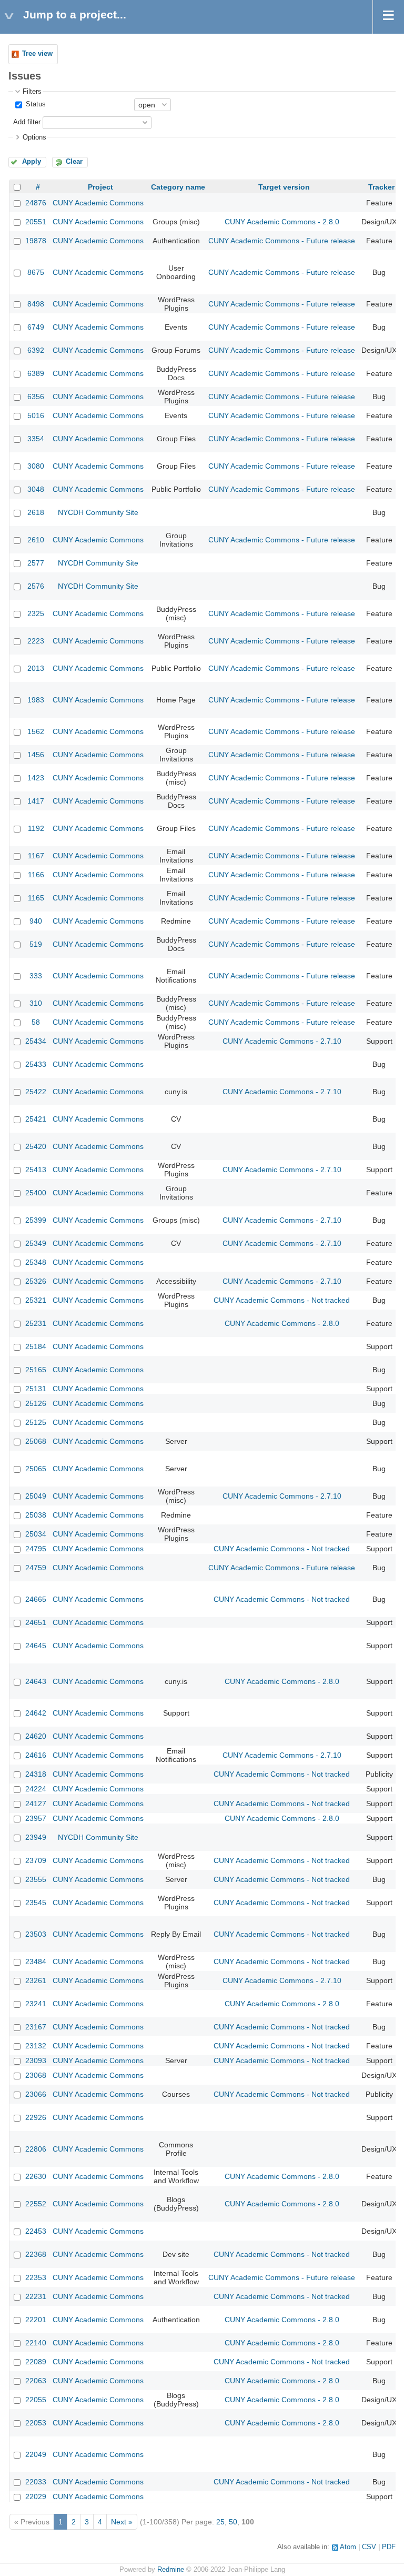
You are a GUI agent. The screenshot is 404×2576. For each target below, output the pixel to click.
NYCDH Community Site (98, 512)
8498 (36, 304)
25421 (36, 1119)
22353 (36, 2277)
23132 (36, 2046)
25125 (36, 1422)
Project (100, 187)
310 (36, 1003)
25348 (36, 1262)
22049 (36, 2454)
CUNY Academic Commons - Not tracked (282, 1300)
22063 (36, 2381)
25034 (36, 1534)
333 (36, 976)
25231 (36, 1323)
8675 (36, 272)
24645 (36, 1646)
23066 (36, 2094)
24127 (36, 1804)
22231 (36, 2296)
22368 (36, 2254)
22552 (36, 2204)
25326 (36, 1281)
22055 (36, 2400)
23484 (36, 1961)
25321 (36, 1300)
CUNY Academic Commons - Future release (282, 241)
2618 (36, 512)
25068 (36, 1441)
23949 (36, 1837)
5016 (36, 415)
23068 (36, 2075)
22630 (36, 2176)
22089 (36, 2362)
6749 (36, 327)
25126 (36, 1403)
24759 (36, 1568)
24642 (36, 1713)
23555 (36, 1879)
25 (220, 2522)
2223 (36, 641)
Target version (284, 187)
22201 (36, 2320)
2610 (36, 540)
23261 (36, 1980)
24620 (36, 1736)
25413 (36, 1170)
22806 (36, 2149)
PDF (389, 2547)
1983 (36, 700)
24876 (36, 203)
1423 (36, 778)
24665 (36, 1599)
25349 (36, 1243)
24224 (36, 1789)
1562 (36, 731)
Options (34, 137)
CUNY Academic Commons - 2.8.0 (282, 222)
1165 (36, 898)
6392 (36, 350)
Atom (348, 2547)
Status (35, 104)
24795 (36, 1549)
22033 (36, 2482)
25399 (36, 1220)
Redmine (171, 2570)
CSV (369, 2547)
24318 (36, 1774)
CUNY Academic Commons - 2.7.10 (282, 1041)
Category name (178, 187)
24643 (36, 1681)
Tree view (37, 54)
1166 (36, 875)
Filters (32, 92)
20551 (36, 222)
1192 (36, 828)
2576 (36, 586)
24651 (36, 1622)
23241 (36, 2004)
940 (36, 921)
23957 (36, 1818)
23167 (36, 2027)
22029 (36, 2496)
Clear (74, 162)
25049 (36, 1496)
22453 (36, 2231)
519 (36, 944)
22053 (36, 2423)
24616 (36, 1755)
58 (36, 1022)
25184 (36, 1346)
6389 (36, 373)
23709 (36, 1860)
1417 (36, 801)
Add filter (27, 122)
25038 (36, 1515)
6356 (36, 397)
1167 (36, 856)
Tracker (381, 187)
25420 (36, 1146)
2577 (36, 563)
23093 (36, 2060)
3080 (36, 466)
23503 (36, 1934)
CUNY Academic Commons (98, 203)
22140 (36, 2343)
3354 (36, 439)
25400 (36, 1193)
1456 (36, 755)
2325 (36, 613)
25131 (36, 1389)
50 (233, 2522)
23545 (36, 1903)
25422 (36, 1092)
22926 (36, 2117)
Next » (122, 2522)
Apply (32, 162)
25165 (36, 1370)
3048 (36, 489)
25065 (36, 1469)
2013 (36, 668)
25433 (36, 1064)
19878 (36, 241)
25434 (36, 1041)
